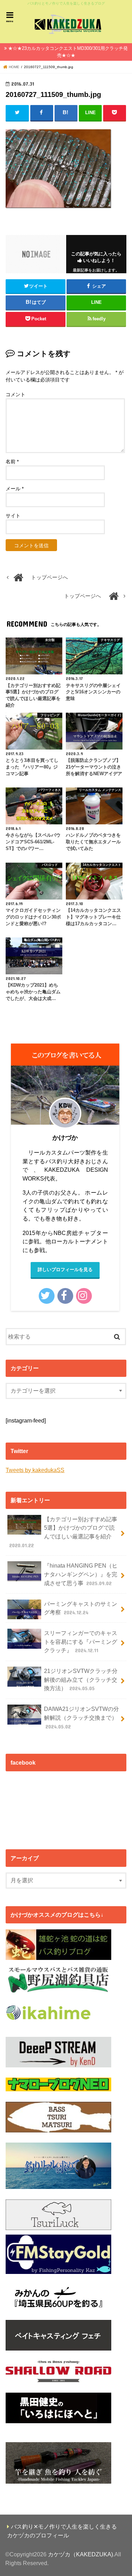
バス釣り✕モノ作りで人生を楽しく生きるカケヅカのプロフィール (62, 2531)
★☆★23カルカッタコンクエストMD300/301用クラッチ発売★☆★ (68, 52)
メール (15, 489)
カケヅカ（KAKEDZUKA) (80, 2554)
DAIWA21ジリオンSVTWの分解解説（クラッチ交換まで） (81, 1717)
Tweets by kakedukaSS (35, 1470)
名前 (12, 462)
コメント (15, 394)
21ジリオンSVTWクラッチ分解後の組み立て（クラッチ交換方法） (81, 1679)
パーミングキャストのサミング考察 (81, 1608)
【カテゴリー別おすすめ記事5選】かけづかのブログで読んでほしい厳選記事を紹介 (63, 1532)
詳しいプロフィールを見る (65, 1270)
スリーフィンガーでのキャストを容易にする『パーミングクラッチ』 (81, 1642)
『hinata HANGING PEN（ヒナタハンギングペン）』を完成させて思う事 (81, 1574)
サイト (13, 516)
